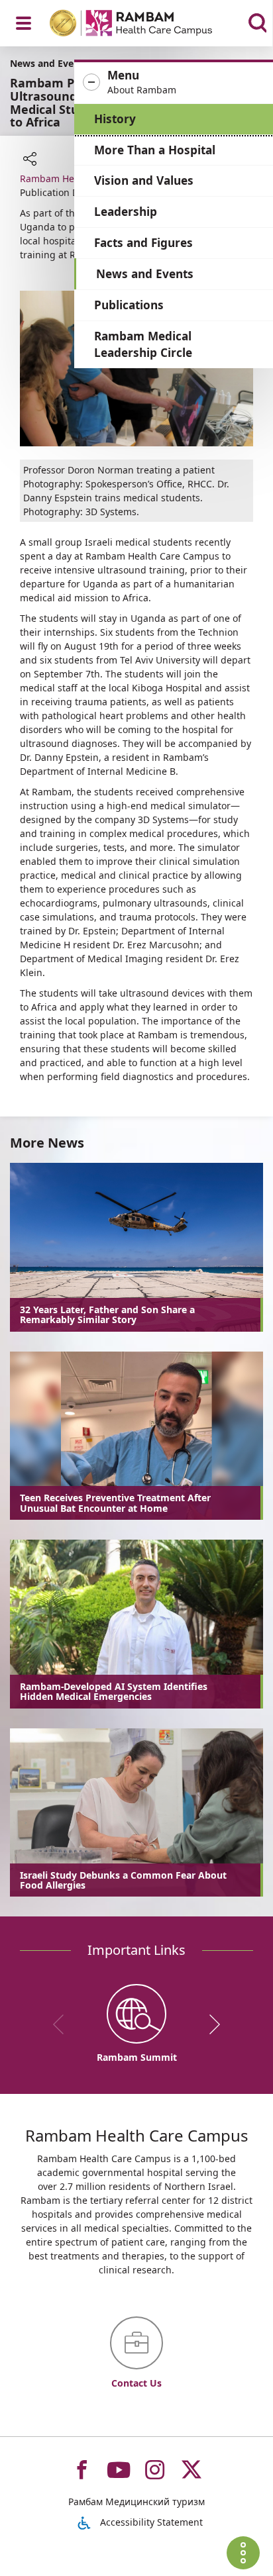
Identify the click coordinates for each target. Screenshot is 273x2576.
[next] (210, 2024)
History (115, 119)
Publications (129, 305)
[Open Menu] (24, 23)
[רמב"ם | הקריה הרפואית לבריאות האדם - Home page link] (148, 25)
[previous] (63, 2024)
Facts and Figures (143, 243)
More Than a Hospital (155, 150)
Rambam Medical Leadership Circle (143, 345)
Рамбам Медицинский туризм (136, 2502)
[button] (174, 83)
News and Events (145, 274)
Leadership (126, 212)
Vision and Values (144, 180)
